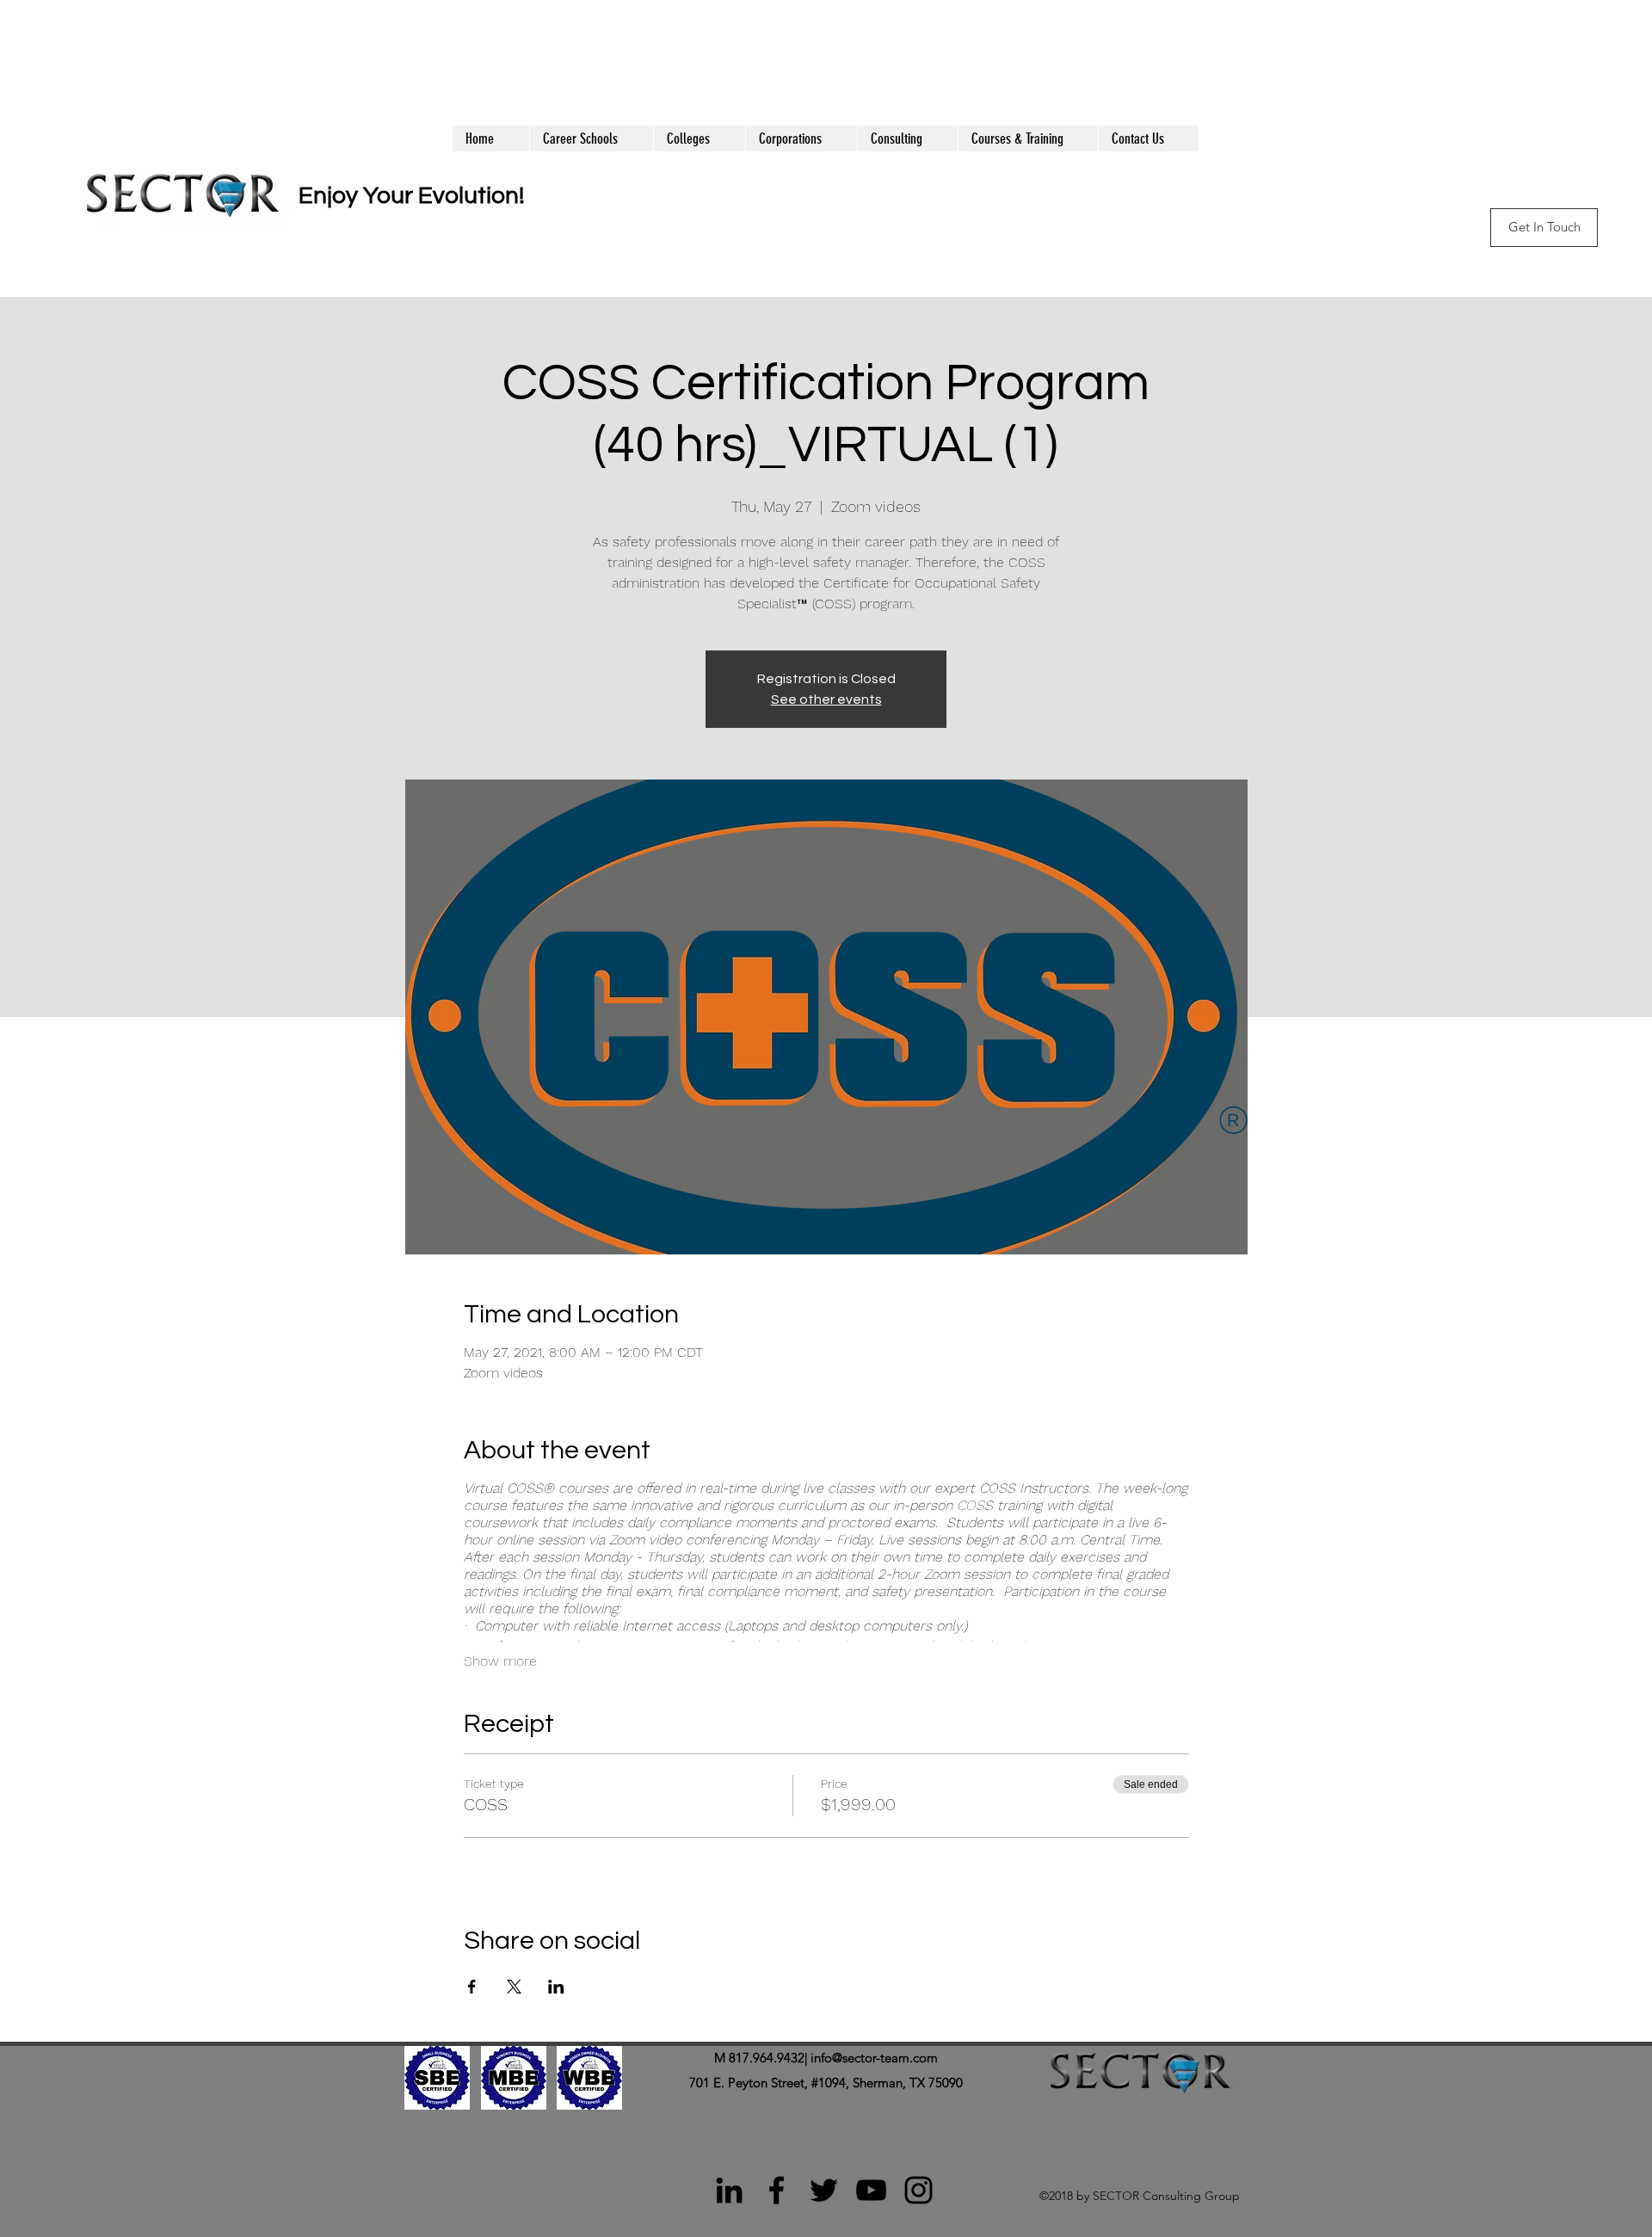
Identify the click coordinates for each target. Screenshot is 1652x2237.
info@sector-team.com (874, 2058)
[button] (1028, 139)
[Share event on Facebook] (472, 1987)
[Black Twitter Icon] (824, 2190)
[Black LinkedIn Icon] (729, 2190)
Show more (500, 1661)
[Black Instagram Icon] (918, 2190)
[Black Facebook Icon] (777, 2190)
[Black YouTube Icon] (871, 2190)
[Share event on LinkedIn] (556, 1987)
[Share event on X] (514, 1987)
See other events (826, 699)
